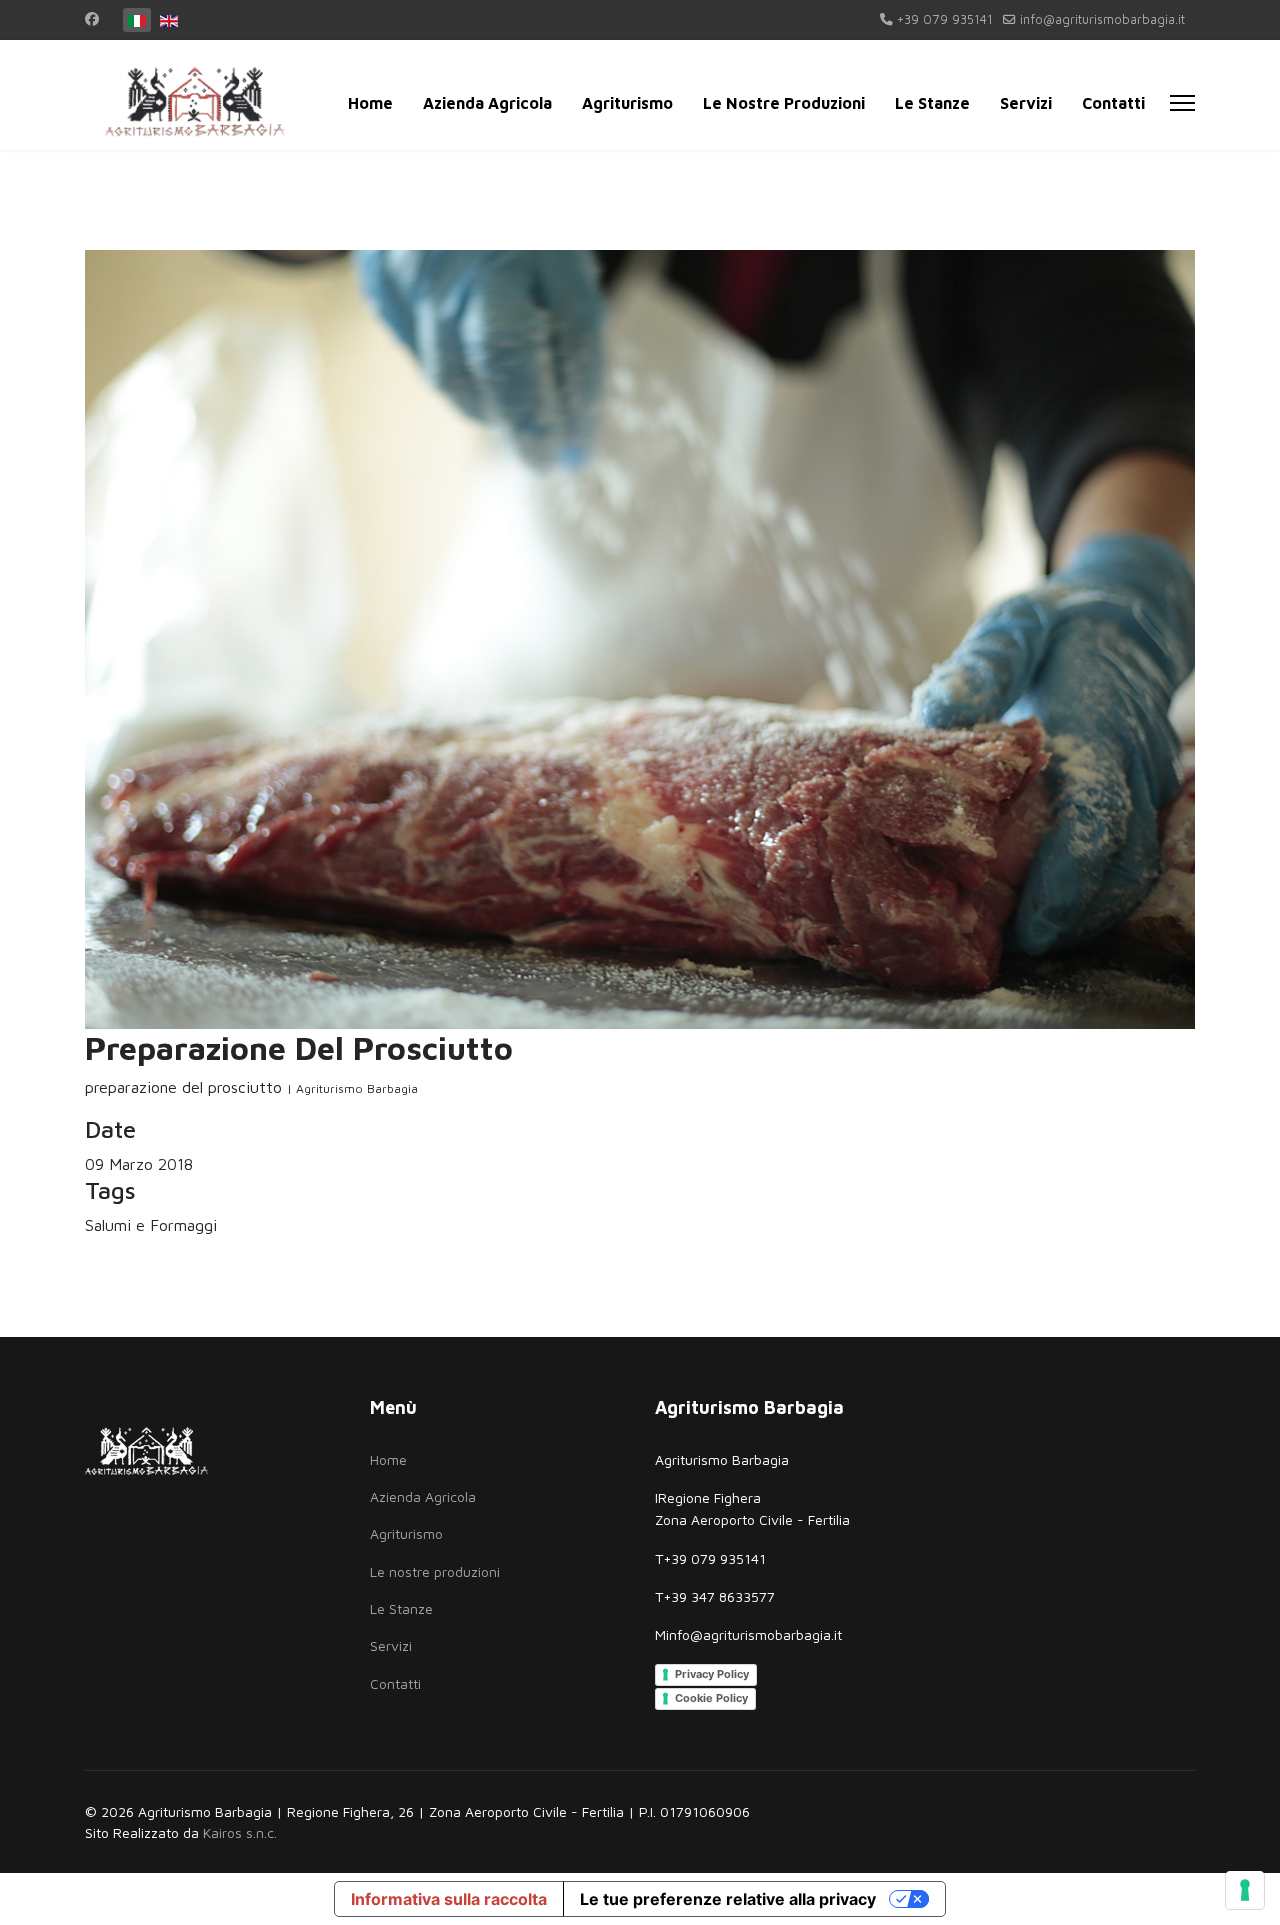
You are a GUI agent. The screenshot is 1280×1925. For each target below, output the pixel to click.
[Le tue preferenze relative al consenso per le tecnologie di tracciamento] (1245, 1890)
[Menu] (1182, 103)
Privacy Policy (712, 1674)
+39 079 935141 (945, 19)
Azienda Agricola (487, 103)
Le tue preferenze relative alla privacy (728, 1899)
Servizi (1026, 103)
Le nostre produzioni (784, 103)
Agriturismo (627, 103)
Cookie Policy (711, 1698)
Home (370, 103)
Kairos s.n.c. (240, 1832)
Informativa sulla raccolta (449, 1899)
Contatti (1113, 103)
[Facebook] (92, 18)
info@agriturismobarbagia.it (1102, 19)
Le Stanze (932, 103)
